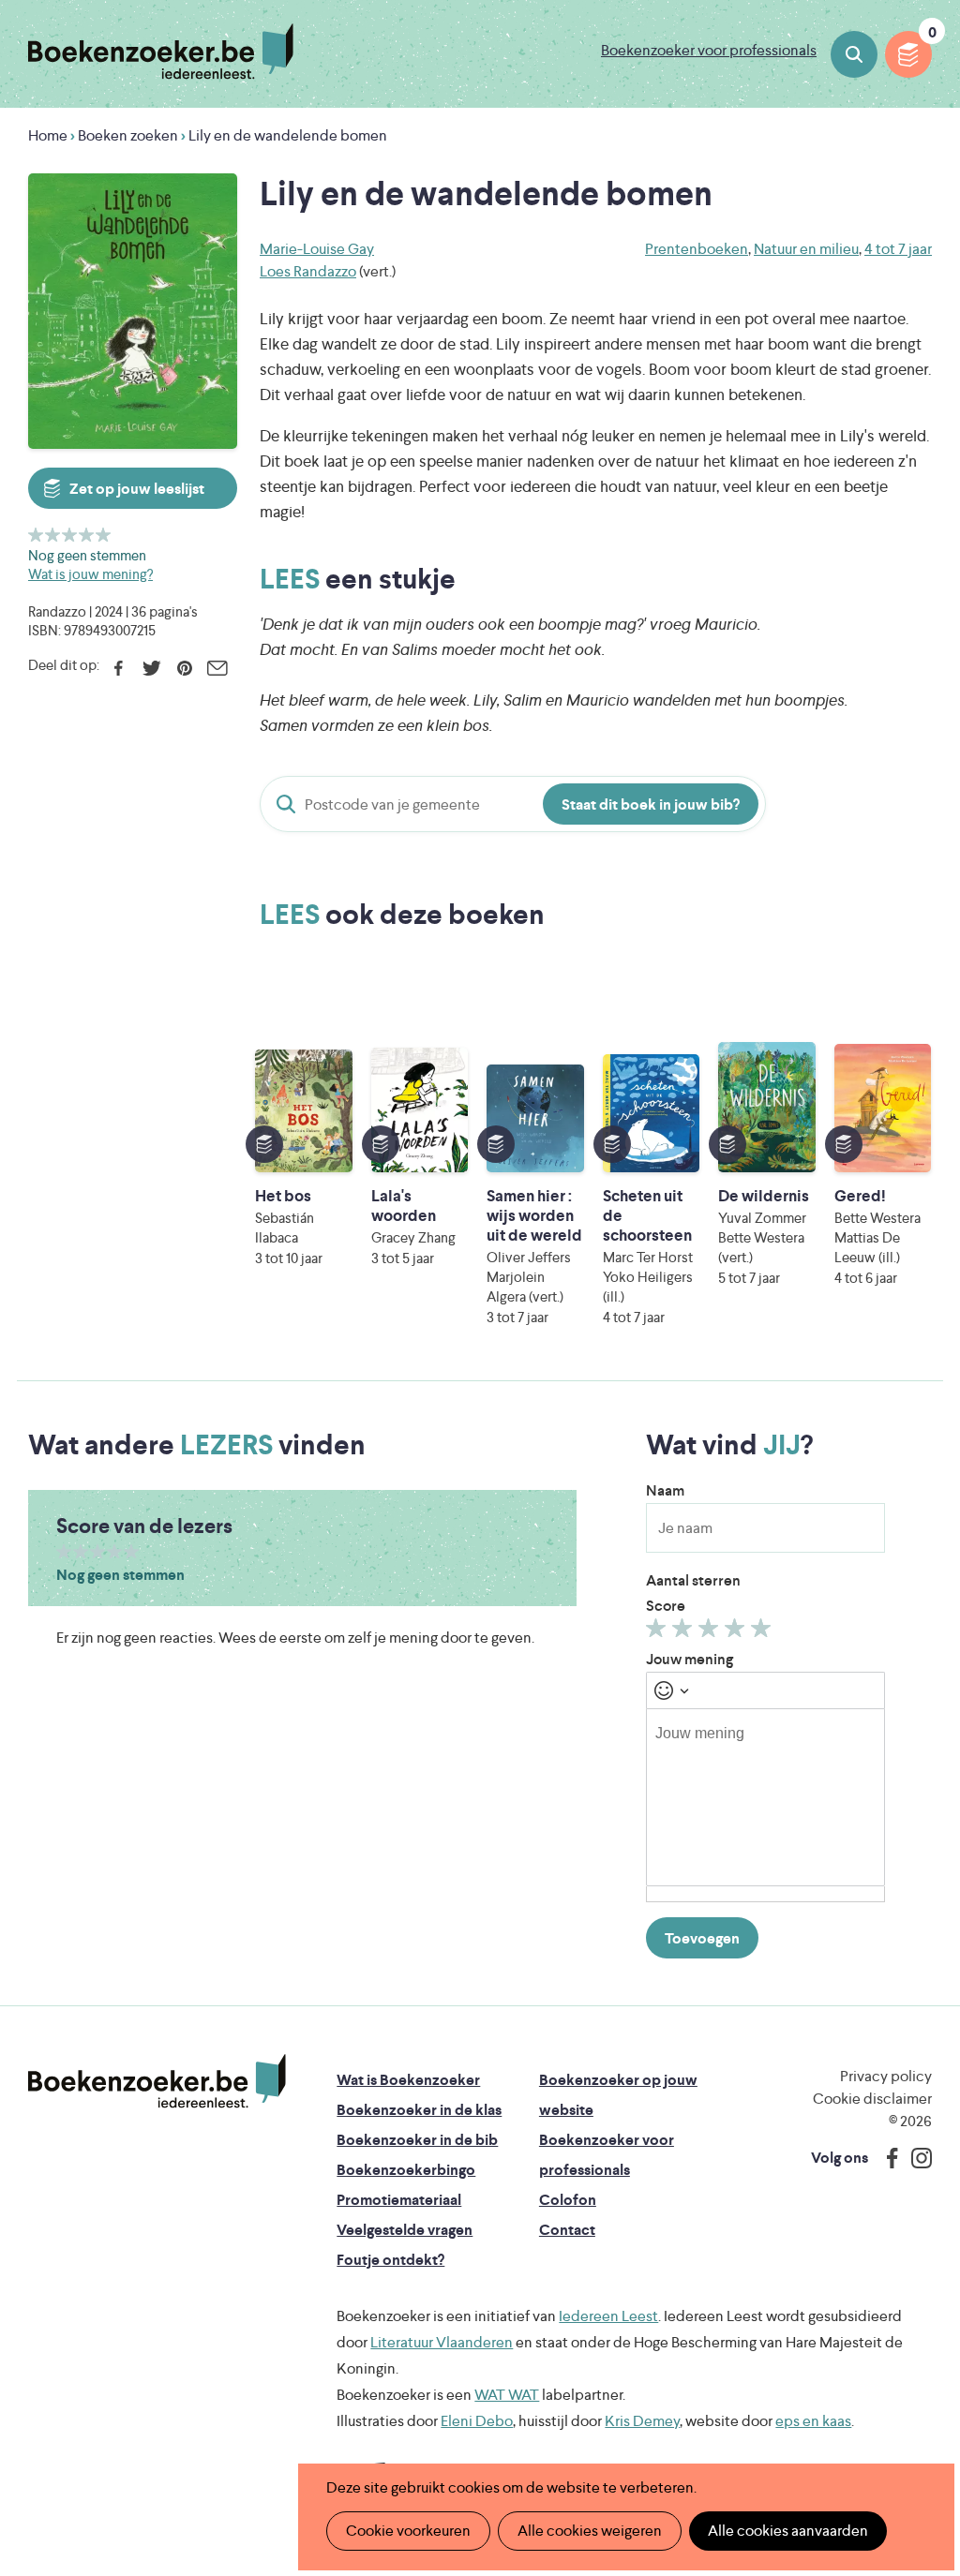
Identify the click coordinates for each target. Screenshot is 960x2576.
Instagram (915, 2158)
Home (48, 135)
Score (666, 1606)
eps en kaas (813, 2421)
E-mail (217, 668)
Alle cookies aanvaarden (788, 2531)
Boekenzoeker (161, 52)
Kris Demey (642, 2421)
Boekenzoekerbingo (406, 2170)
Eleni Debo (477, 2421)
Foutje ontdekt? (390, 2260)
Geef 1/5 (36, 535)
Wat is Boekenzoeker (408, 2080)
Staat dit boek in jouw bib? (651, 804)
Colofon (568, 2200)
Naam (665, 1490)
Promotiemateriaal (399, 2200)
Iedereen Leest (608, 2316)
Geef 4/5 (87, 535)
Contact (567, 2230)
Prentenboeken (697, 249)
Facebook (119, 668)
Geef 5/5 (104, 535)
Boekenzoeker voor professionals (709, 50)
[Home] (157, 2081)
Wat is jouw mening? (90, 574)
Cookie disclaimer (872, 2099)
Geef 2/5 (53, 535)
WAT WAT (507, 2395)
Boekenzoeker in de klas (419, 2110)
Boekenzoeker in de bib (417, 2140)
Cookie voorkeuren (408, 2531)
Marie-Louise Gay (317, 249)
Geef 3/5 (70, 535)
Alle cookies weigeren (590, 2531)
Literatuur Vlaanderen (442, 2342)
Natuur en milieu (806, 249)
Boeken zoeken (854, 54)
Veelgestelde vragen (405, 2230)
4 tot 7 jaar (898, 249)
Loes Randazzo (308, 271)
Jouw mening (690, 1659)
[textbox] (765, 1797)
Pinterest (184, 668)
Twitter (151, 668)
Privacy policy (886, 2076)
